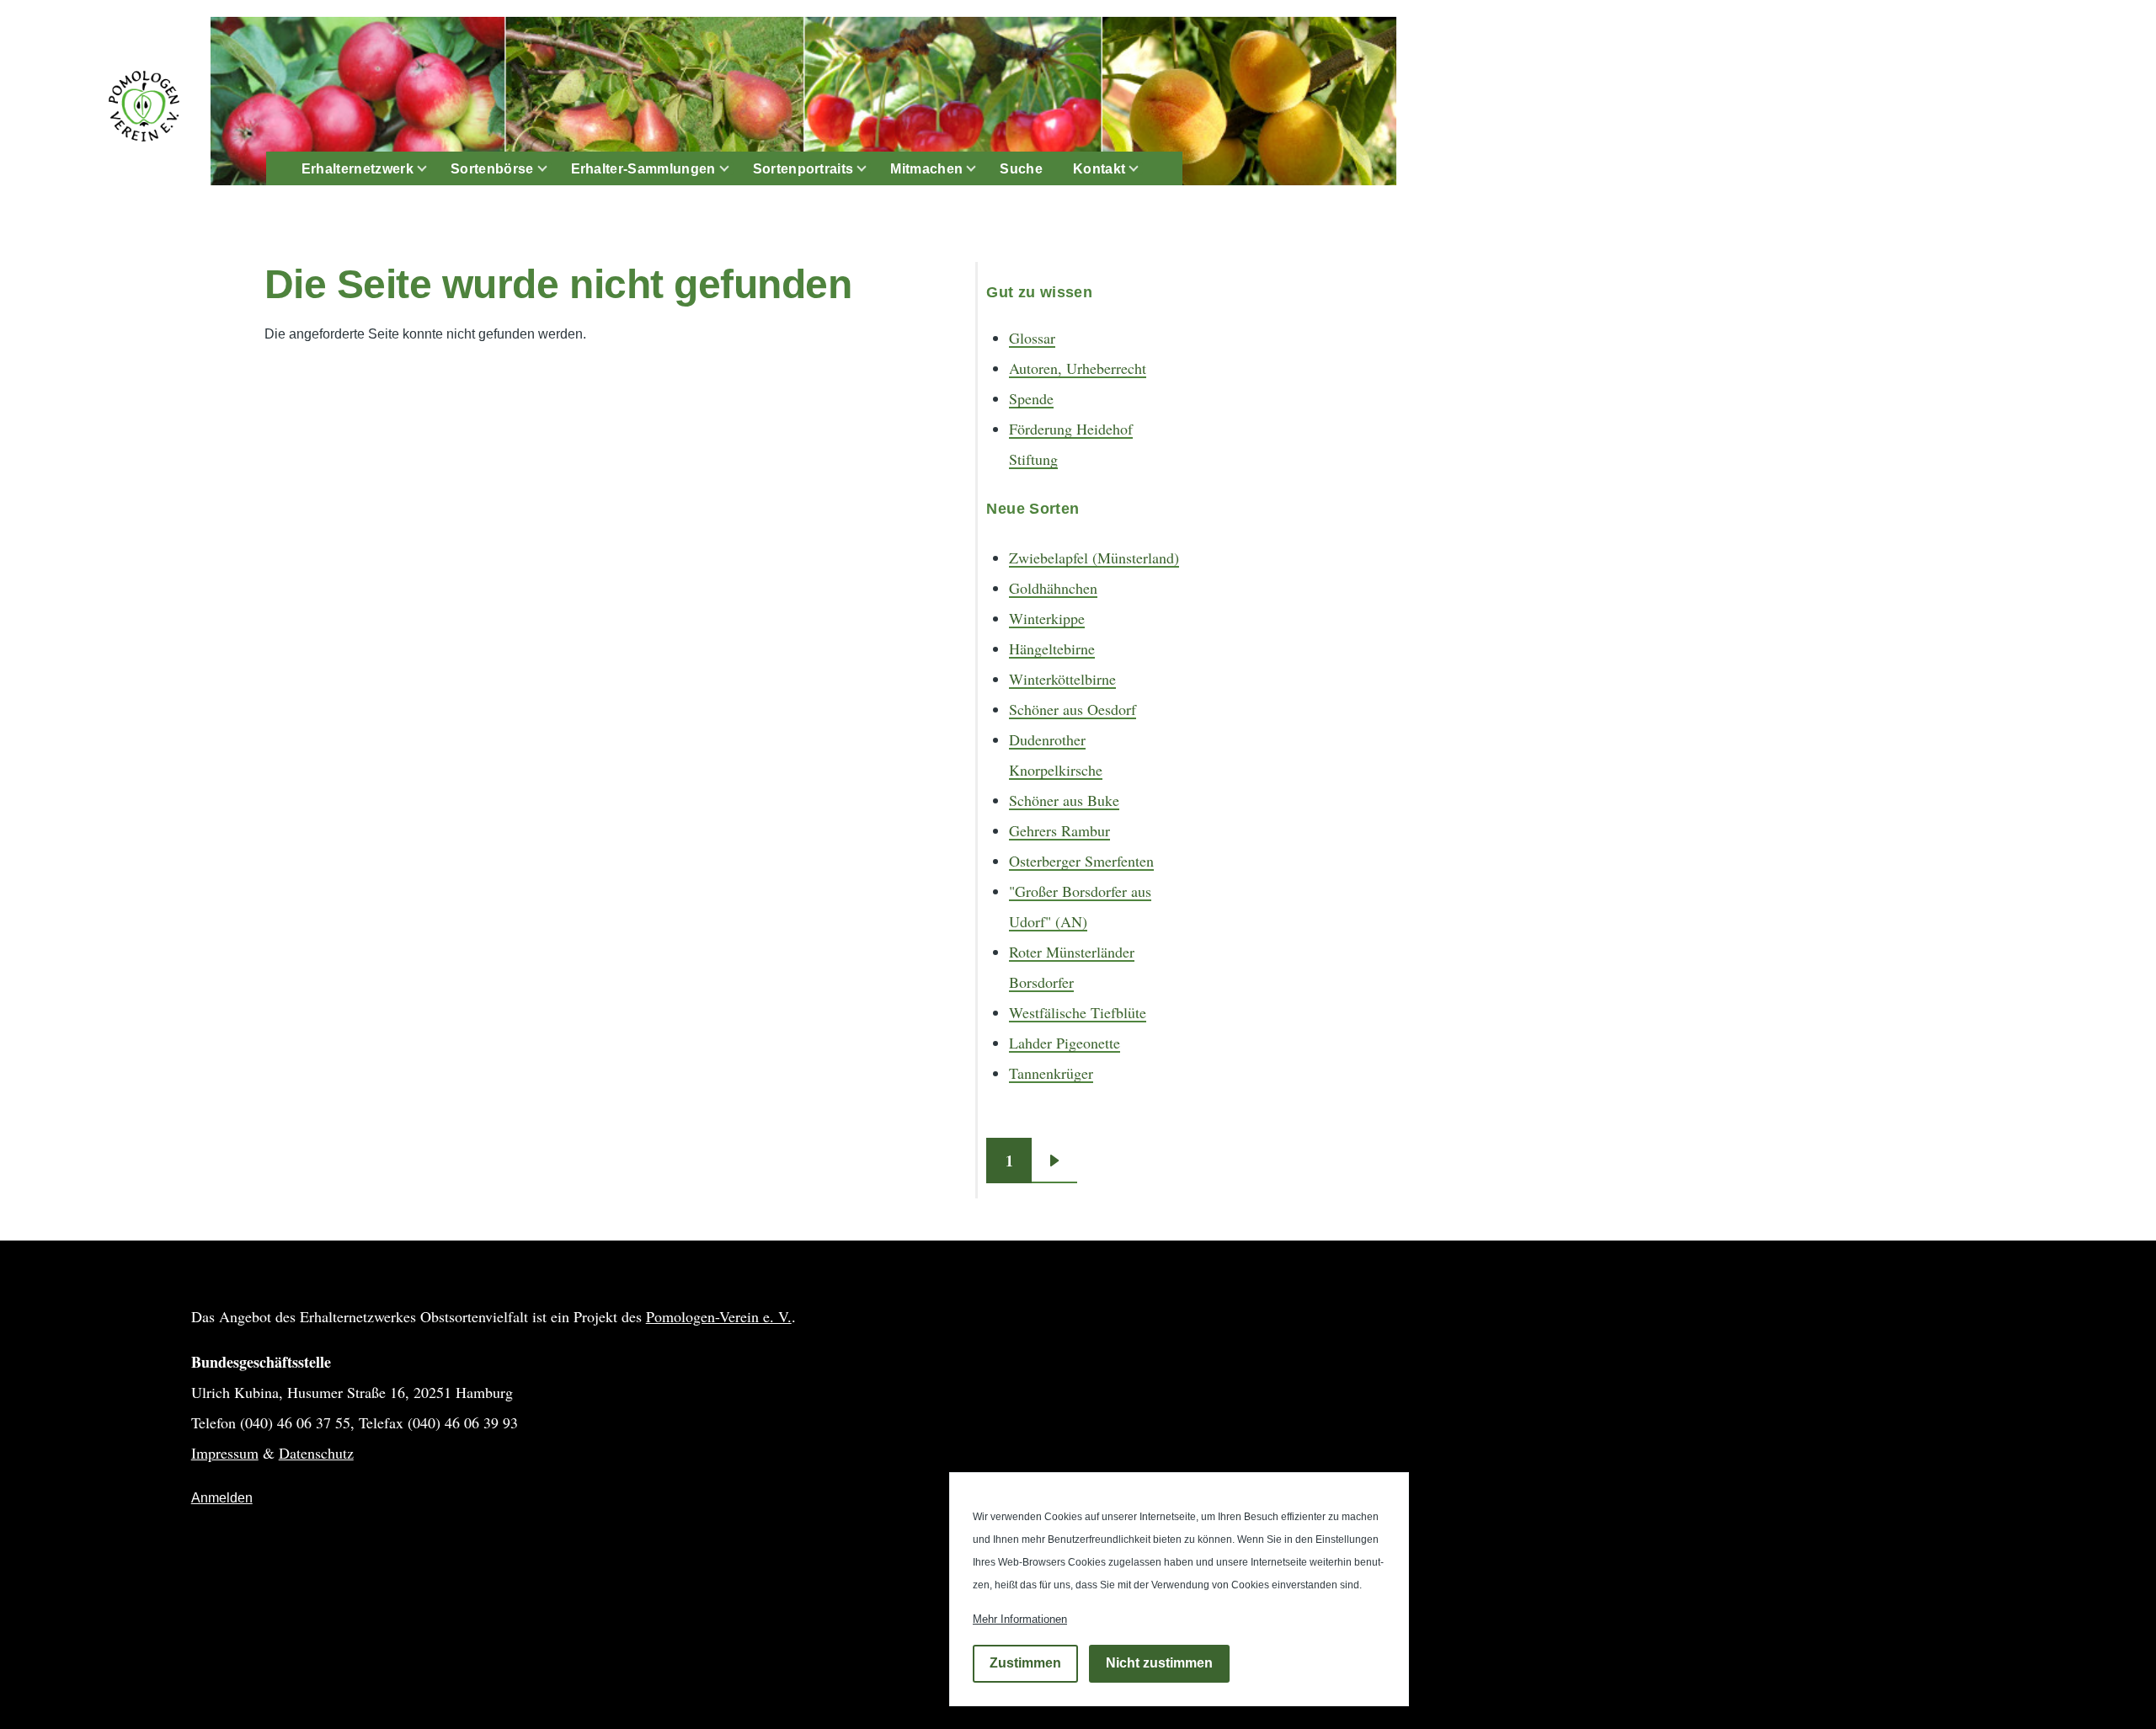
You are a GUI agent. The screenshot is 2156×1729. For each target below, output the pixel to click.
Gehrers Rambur (1059, 830)
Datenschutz (316, 1453)
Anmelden (222, 1498)
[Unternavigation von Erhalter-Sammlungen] (734, 169)
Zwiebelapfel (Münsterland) (1094, 558)
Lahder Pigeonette (1065, 1043)
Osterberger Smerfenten (1081, 861)
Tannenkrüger (1051, 1073)
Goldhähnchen (1053, 588)
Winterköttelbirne (1062, 679)
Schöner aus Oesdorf (1073, 709)
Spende (1031, 398)
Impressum (225, 1453)
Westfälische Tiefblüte (1078, 1012)
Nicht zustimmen (1159, 1664)
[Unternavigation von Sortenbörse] (552, 169)
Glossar (1032, 338)
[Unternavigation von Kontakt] (1144, 169)
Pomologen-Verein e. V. (719, 1316)
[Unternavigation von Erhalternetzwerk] (432, 169)
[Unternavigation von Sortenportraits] (872, 169)
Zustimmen (1025, 1664)
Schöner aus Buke (1064, 800)
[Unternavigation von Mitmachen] (981, 169)
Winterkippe (1047, 618)
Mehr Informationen (1020, 1619)
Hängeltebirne (1052, 648)
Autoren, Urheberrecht (1078, 368)
